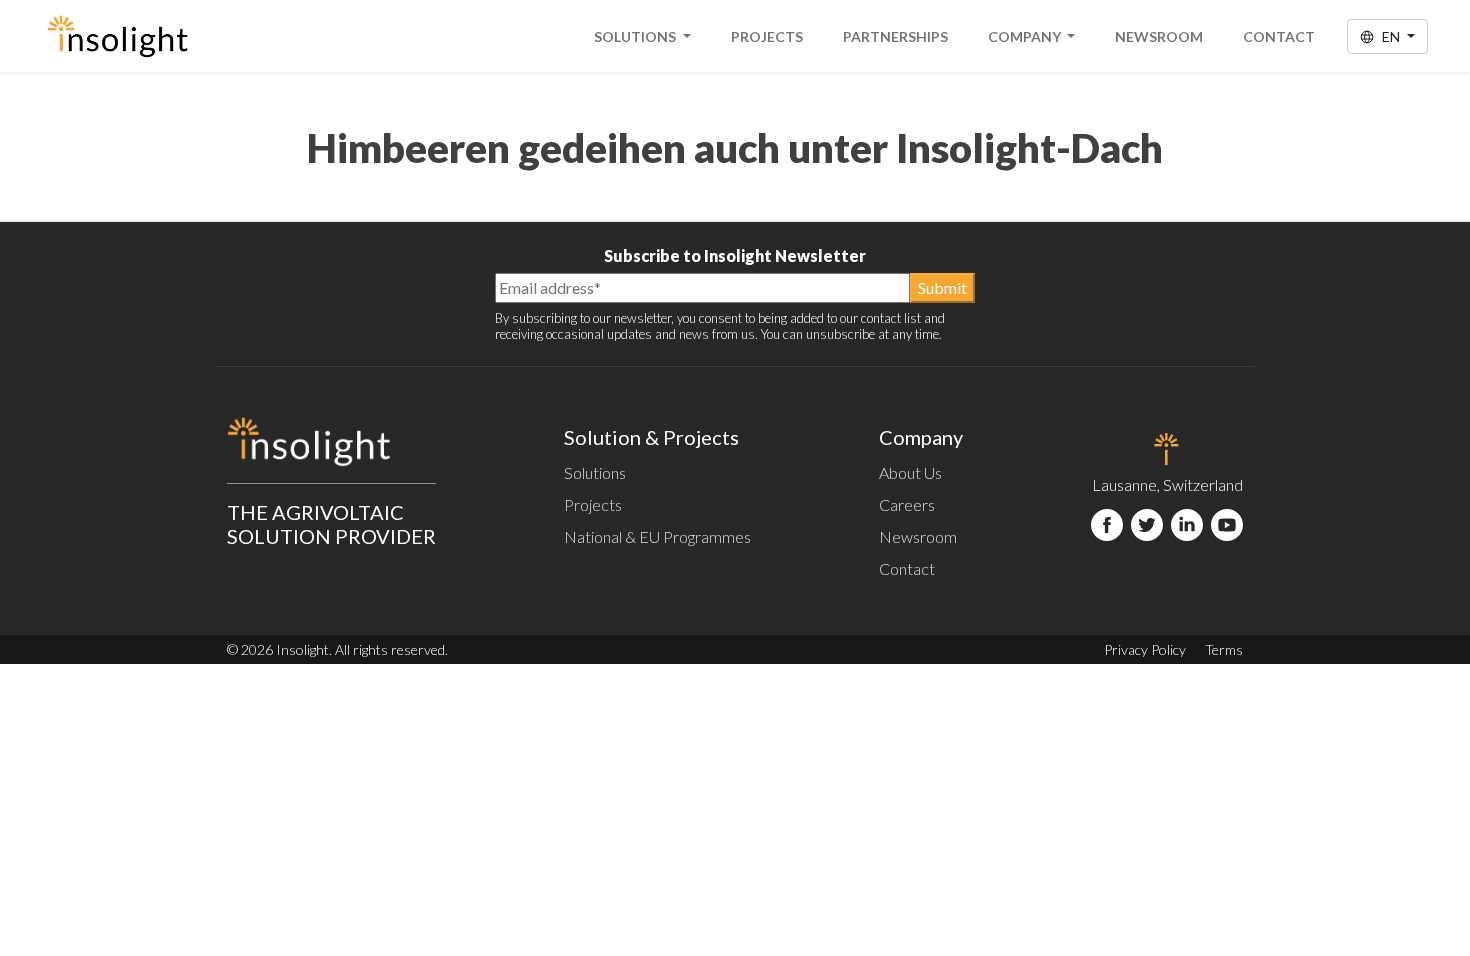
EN (1391, 36)
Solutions (636, 36)
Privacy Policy (1145, 649)
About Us (910, 472)
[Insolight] (117, 36)
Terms (1224, 649)
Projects (767, 36)
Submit (942, 287)
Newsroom (1159, 36)
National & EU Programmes (657, 536)
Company (1026, 36)
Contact (1279, 36)
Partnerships (895, 36)
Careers (907, 504)
